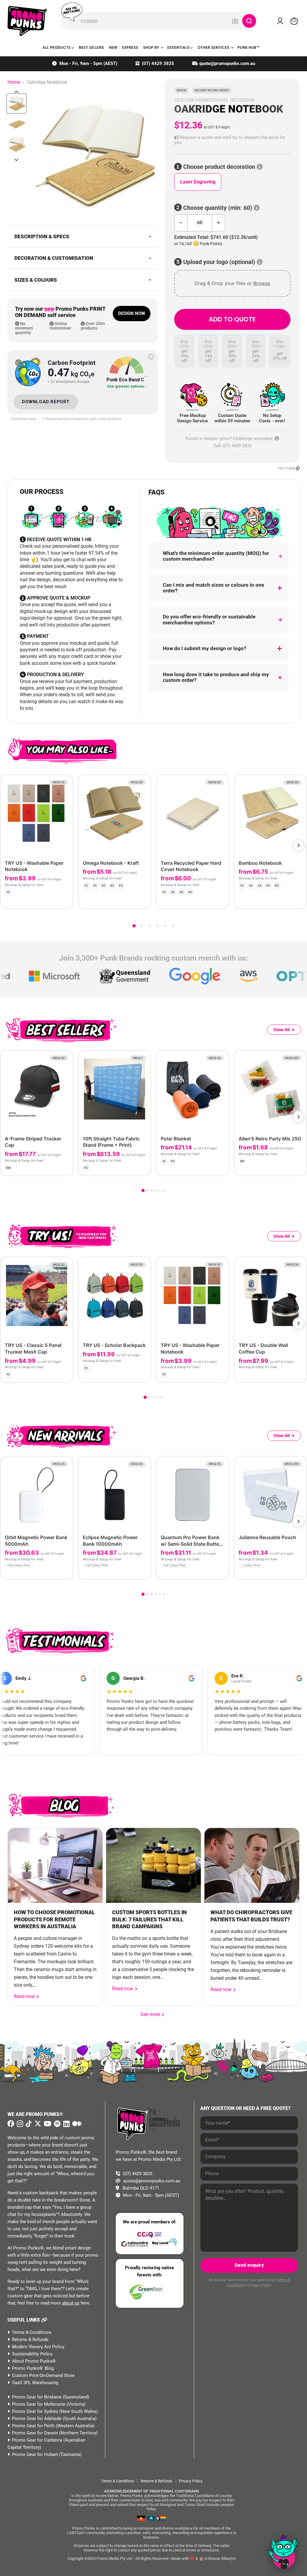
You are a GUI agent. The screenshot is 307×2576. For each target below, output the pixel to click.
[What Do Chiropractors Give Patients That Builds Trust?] (252, 1865)
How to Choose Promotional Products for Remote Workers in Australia (54, 1919)
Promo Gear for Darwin (35, 2433)
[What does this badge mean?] (151, 357)
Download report (46, 402)
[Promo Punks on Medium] (76, 2124)
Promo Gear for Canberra (37, 2440)
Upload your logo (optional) (219, 262)
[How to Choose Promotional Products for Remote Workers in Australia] (55, 1865)
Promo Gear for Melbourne (39, 2404)
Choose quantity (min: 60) (218, 208)
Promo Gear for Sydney (35, 2411)
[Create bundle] (48, 899)
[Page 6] (173, 926)
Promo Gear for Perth (33, 2426)
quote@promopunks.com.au (227, 63)
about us (71, 2303)
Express (130, 47)
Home (14, 82)
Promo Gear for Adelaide (37, 2419)
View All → (284, 1030)
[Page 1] (134, 926)
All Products (57, 47)
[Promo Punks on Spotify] (57, 2124)
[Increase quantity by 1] (219, 223)
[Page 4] (157, 926)
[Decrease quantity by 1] (181, 223)
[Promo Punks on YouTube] (47, 2124)
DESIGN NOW (132, 313)
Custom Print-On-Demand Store (43, 2375)
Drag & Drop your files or (232, 283)
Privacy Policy (259, 2285)
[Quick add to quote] (66, 1573)
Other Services (214, 47)
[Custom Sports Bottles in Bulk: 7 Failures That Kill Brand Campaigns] (153, 1865)
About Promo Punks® (34, 2361)
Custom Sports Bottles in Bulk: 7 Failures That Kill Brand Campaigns (149, 1919)
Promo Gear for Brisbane (37, 2397)
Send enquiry (249, 2265)
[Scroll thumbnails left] (16, 92)
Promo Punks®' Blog (33, 2368)
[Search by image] (235, 21)
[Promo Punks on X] (37, 2124)
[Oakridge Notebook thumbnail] (16, 104)
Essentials (179, 47)
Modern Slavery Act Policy (38, 2347)
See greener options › (127, 387)
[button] (232, 140)
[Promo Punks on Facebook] (11, 2124)
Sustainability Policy (32, 2354)
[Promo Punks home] (27, 21)
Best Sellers (91, 47)
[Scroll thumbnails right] (16, 160)
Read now (25, 1996)
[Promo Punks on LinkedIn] (66, 2124)
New (113, 47)
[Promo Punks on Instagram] (19, 2124)
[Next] (299, 845)
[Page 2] (142, 926)
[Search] (249, 21)
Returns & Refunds (30, 2340)
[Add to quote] (63, 899)
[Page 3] (150, 926)
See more (153, 2014)
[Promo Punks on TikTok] (28, 2124)
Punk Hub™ (249, 47)
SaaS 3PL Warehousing (35, 2383)
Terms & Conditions (32, 2332)
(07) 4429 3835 (158, 63)
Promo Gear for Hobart (35, 2454)
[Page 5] (165, 926)
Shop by (152, 47)
